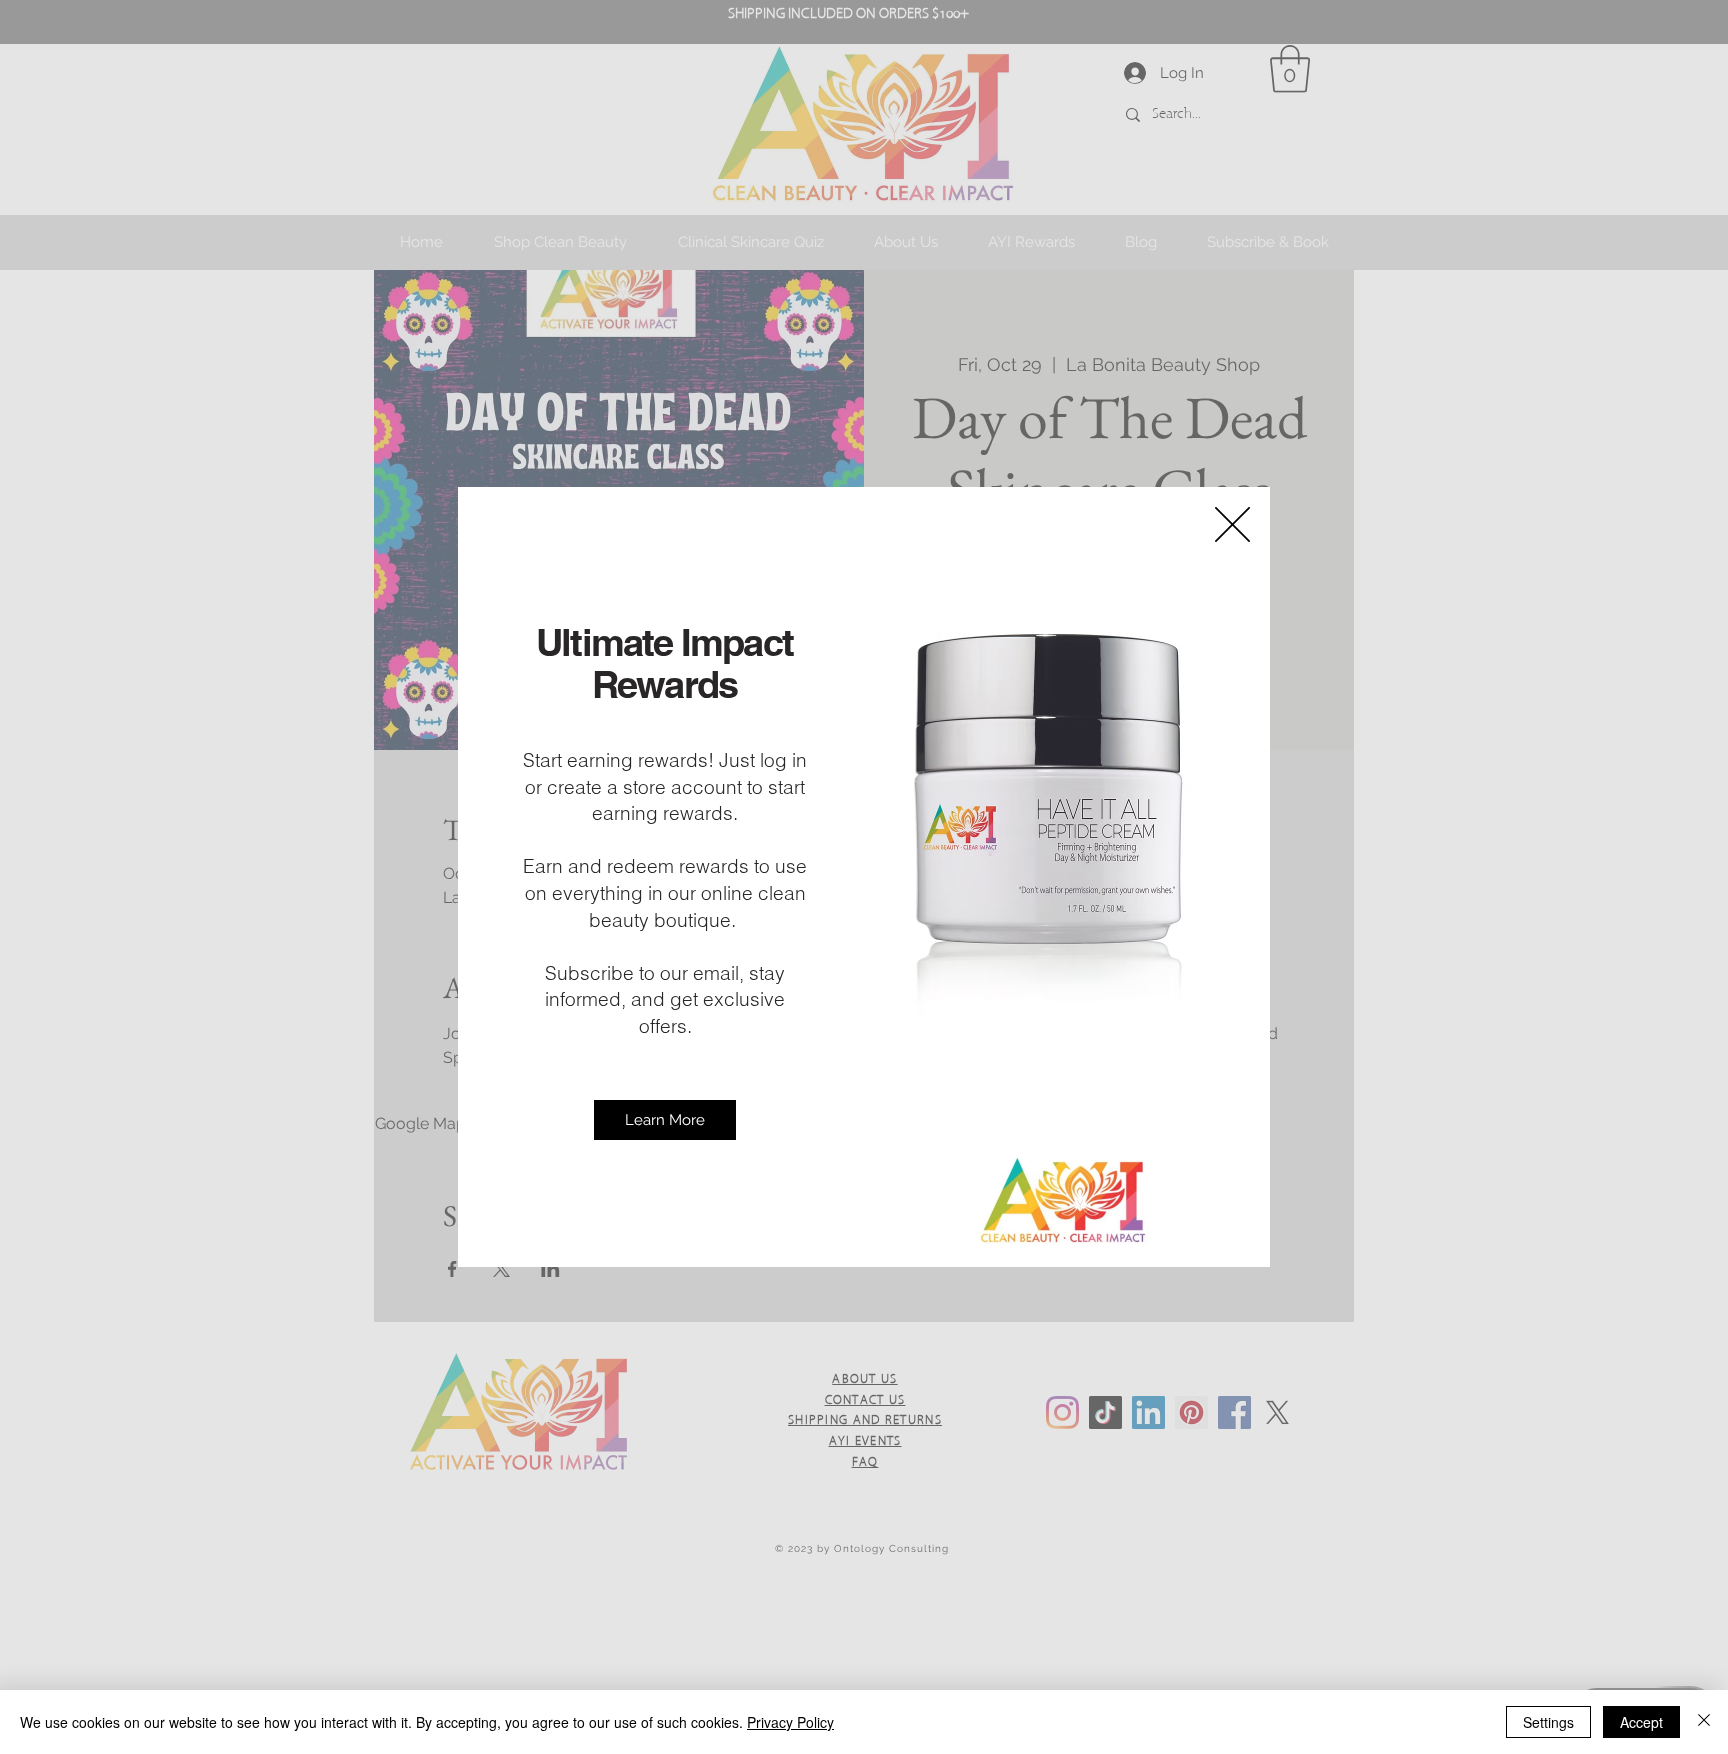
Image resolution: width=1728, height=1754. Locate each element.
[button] (1232, 524)
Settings (1548, 1722)
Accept (1641, 1722)
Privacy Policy (790, 1722)
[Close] (1704, 1722)
